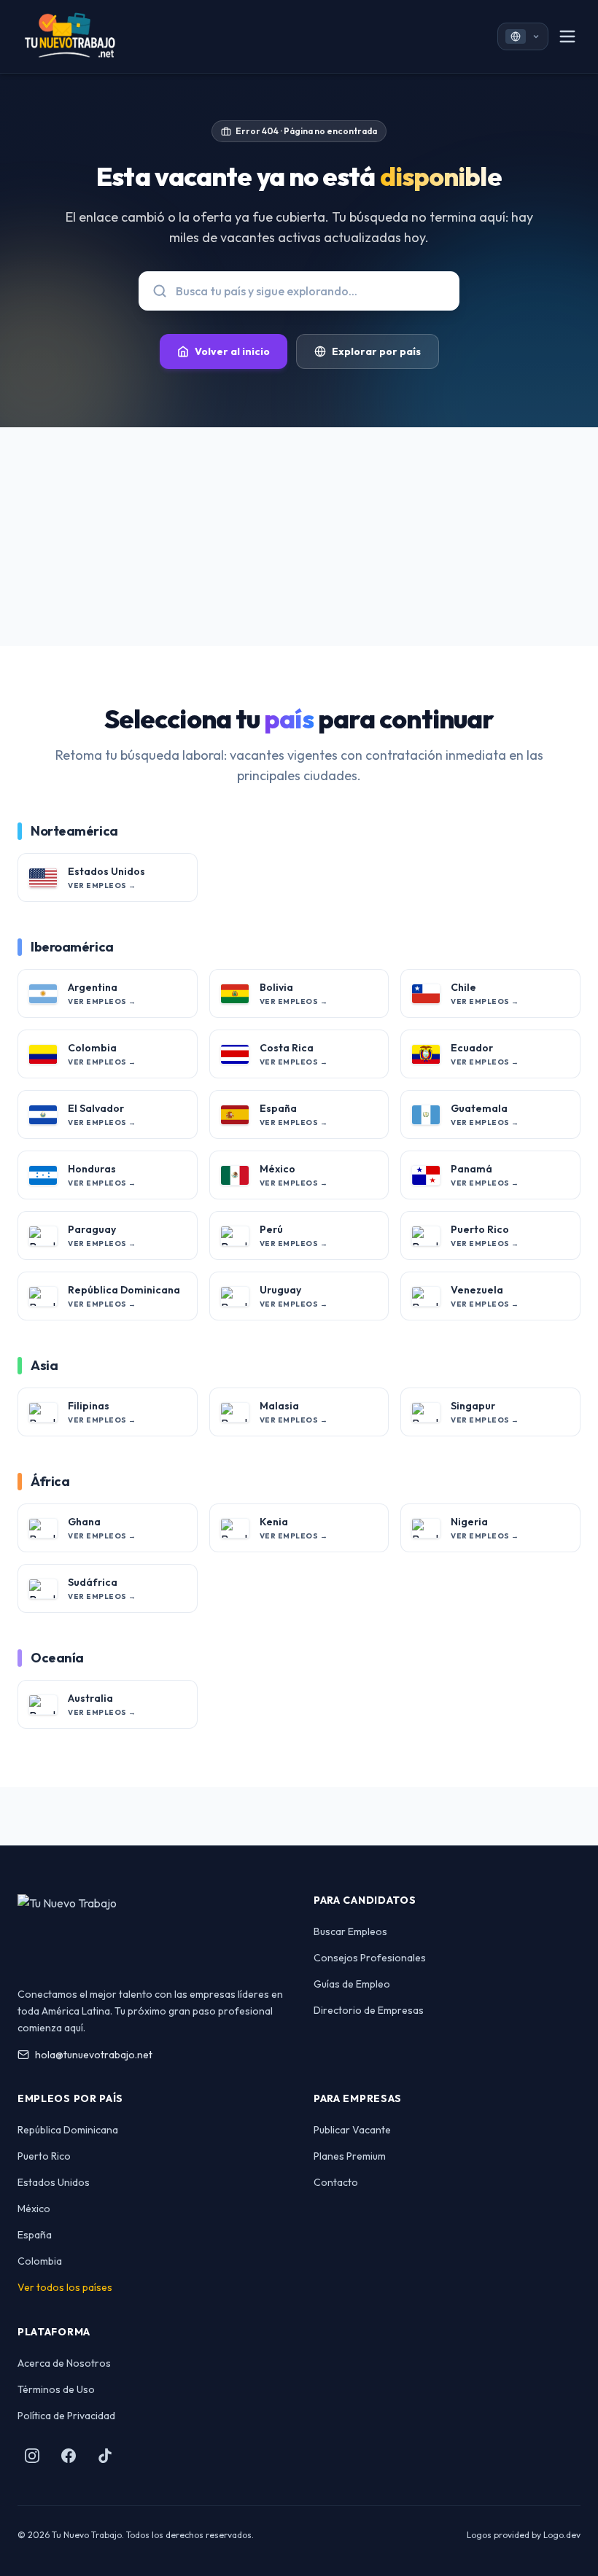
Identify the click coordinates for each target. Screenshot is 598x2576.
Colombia (40, 2261)
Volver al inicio (232, 351)
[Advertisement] (299, 537)
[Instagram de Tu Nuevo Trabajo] (32, 2456)
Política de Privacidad (66, 2416)
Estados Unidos (54, 2182)
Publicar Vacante (352, 2130)
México (34, 2209)
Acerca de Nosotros (64, 2363)
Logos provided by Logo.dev (524, 2535)
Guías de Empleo (352, 1984)
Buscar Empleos (350, 1931)
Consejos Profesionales (370, 1958)
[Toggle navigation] (567, 36)
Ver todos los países (65, 2287)
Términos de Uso (56, 2389)
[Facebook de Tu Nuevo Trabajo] (69, 2456)
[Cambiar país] (523, 36)
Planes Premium (350, 2156)
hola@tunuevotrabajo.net (94, 2055)
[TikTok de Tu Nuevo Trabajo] (105, 2456)
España (35, 2235)
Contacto (336, 2182)
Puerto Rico (44, 2156)
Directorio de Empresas (369, 2010)
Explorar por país (376, 351)
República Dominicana (68, 2130)
